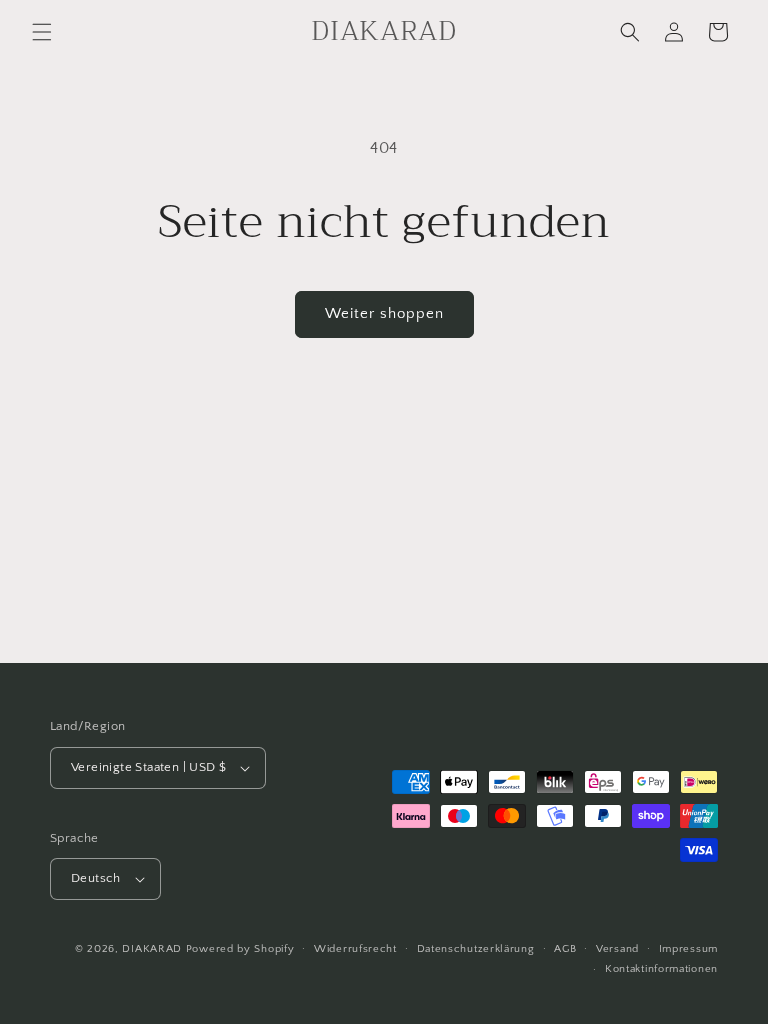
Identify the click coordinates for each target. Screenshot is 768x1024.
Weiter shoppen (384, 313)
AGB (565, 949)
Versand (617, 949)
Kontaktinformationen (661, 969)
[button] (42, 32)
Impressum (688, 949)
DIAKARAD (152, 949)
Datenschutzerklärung (476, 949)
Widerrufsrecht (355, 949)
